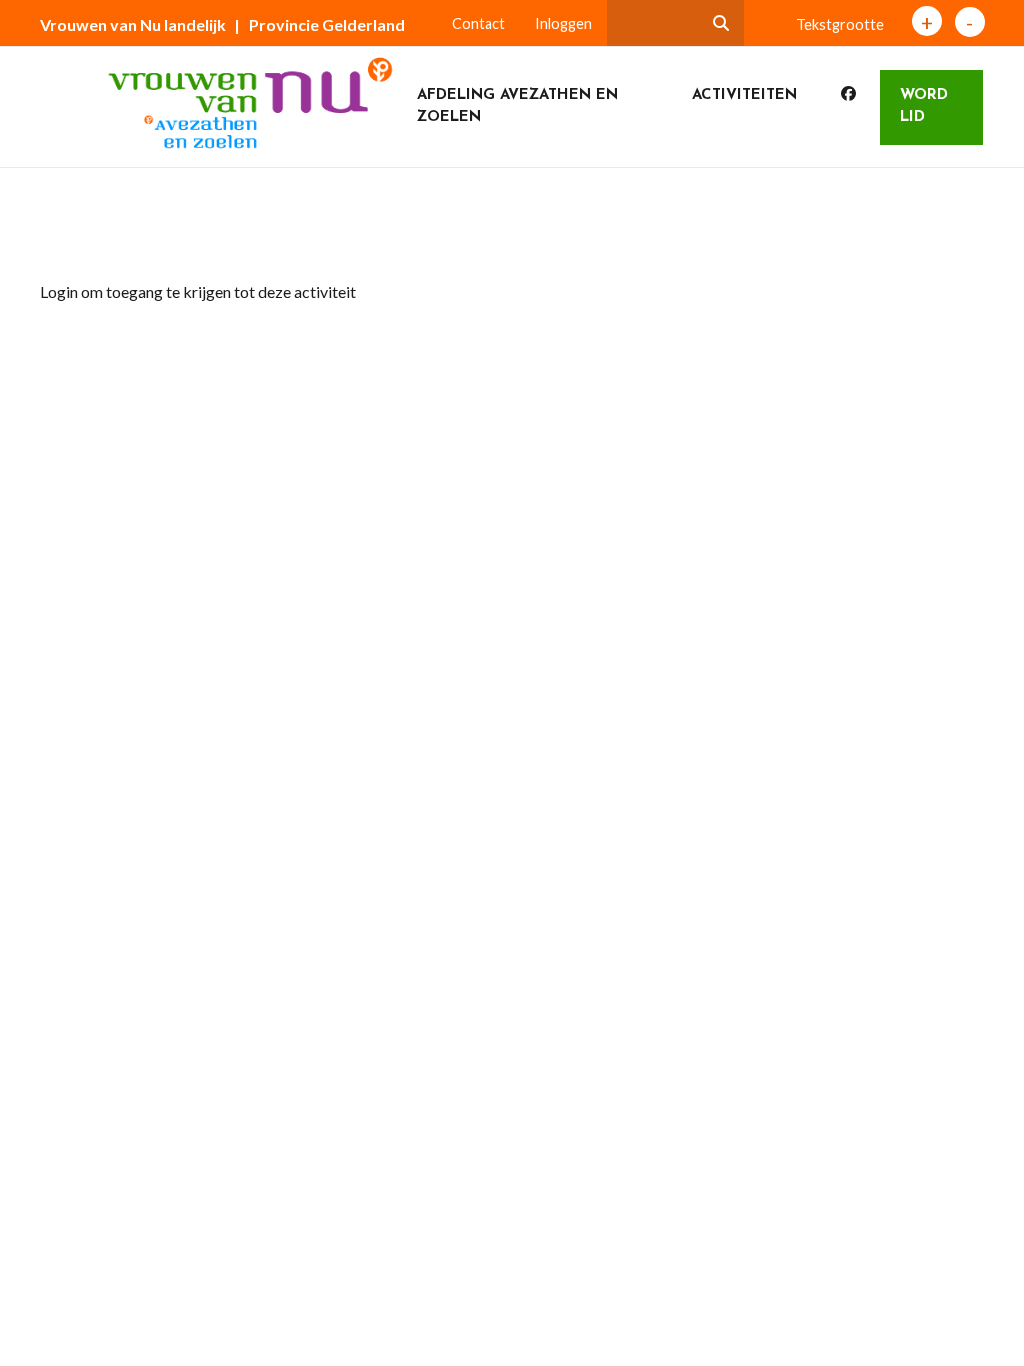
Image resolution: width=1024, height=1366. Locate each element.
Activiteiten (744, 95)
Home (77, 233)
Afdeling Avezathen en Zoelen (517, 107)
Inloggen (563, 23)
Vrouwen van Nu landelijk (133, 24)
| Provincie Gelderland (319, 24)
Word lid (924, 107)
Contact (478, 23)
